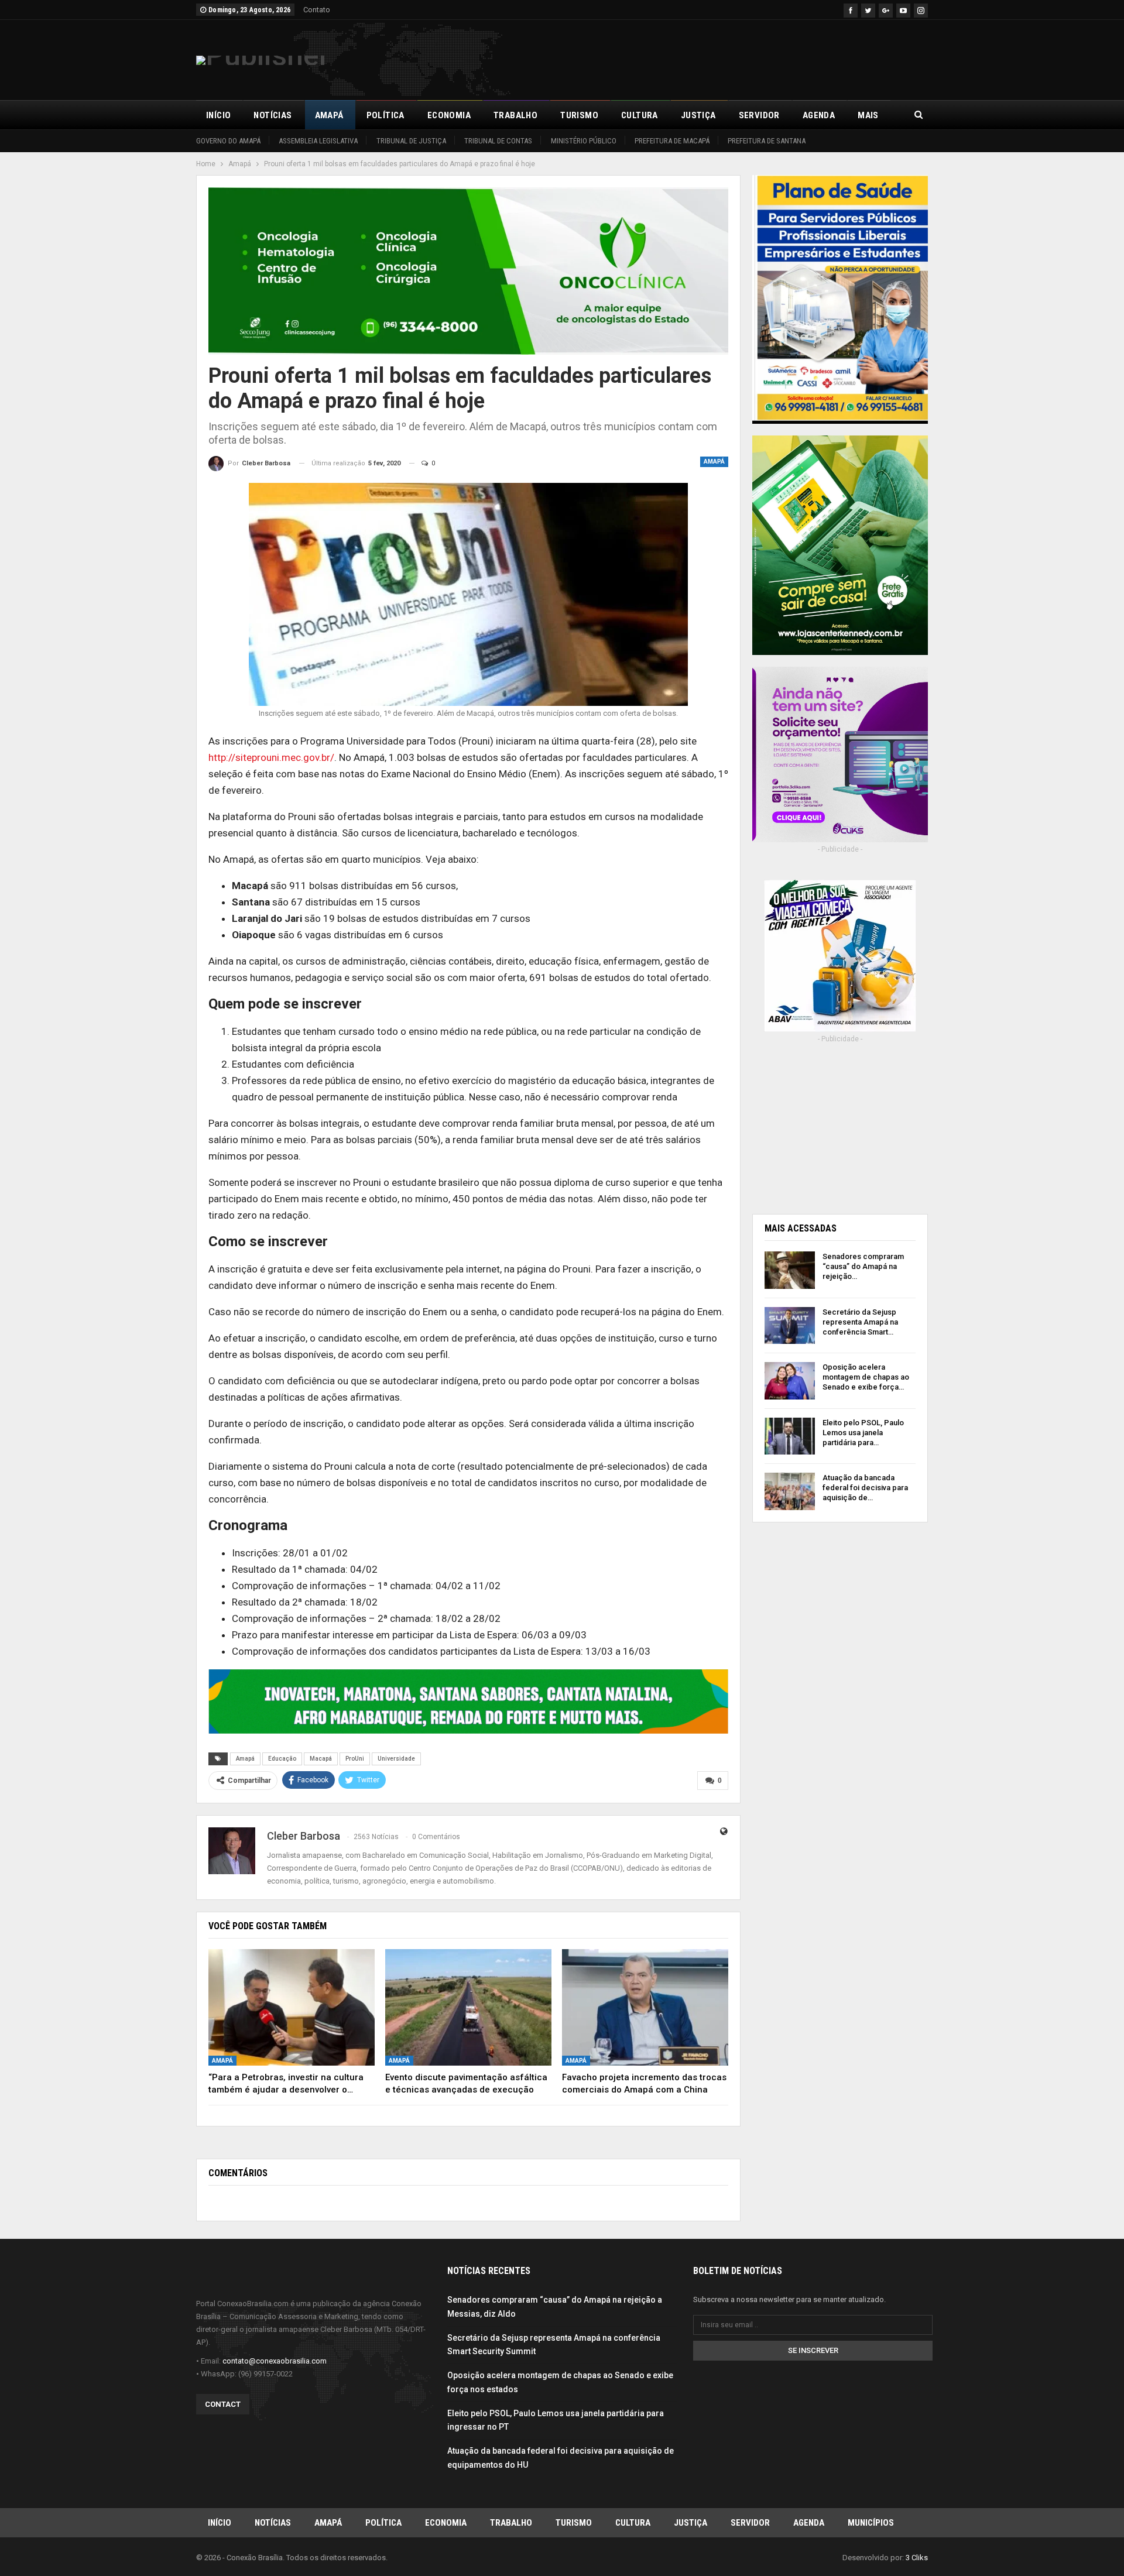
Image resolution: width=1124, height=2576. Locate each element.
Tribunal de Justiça (411, 141)
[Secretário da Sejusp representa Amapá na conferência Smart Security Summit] (790, 1326)
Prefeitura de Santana (767, 141)
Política (385, 115)
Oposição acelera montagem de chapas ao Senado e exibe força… (866, 1377)
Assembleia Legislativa (318, 141)
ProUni (355, 1759)
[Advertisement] (715, 58)
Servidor (759, 115)
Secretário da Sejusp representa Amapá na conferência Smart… (860, 1322)
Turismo (579, 115)
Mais (868, 115)
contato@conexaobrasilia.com (275, 2361)
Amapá (329, 115)
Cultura (640, 115)
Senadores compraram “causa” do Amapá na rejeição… (863, 1266)
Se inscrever (813, 2350)
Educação (282, 1759)
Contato (317, 10)
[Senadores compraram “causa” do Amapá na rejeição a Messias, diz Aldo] (790, 1270)
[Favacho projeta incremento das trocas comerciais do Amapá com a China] (645, 2007)
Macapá (321, 1759)
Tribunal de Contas (498, 141)
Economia (449, 115)
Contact (223, 2404)
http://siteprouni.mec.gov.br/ (271, 757)
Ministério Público (584, 141)
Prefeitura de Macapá (672, 141)
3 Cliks (917, 2558)
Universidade (396, 1759)
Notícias (273, 115)
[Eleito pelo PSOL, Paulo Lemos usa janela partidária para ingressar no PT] (790, 1436)
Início (218, 115)
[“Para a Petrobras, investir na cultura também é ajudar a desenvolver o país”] (292, 2007)
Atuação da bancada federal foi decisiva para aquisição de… (865, 1488)
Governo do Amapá (228, 141)
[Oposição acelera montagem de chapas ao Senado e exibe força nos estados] (790, 1381)
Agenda (819, 115)
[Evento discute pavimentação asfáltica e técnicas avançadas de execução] (468, 2007)
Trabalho (515, 115)
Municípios (871, 2523)
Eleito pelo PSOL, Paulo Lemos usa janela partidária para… (863, 1433)
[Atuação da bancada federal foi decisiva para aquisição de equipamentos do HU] (790, 1491)
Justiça (698, 115)
